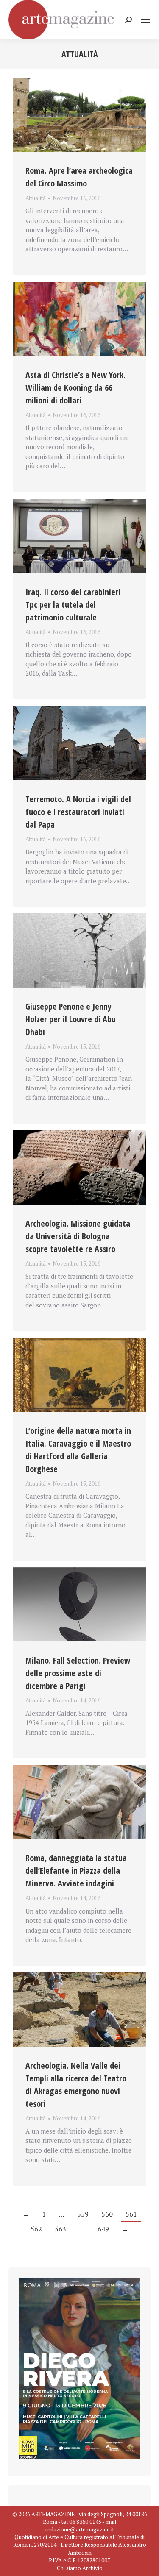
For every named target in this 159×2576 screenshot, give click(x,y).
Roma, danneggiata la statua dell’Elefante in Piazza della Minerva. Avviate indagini (76, 1871)
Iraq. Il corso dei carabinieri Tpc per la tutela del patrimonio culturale (73, 605)
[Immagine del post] (79, 115)
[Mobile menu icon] (145, 20)
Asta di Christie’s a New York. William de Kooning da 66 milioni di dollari (75, 388)
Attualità (36, 198)
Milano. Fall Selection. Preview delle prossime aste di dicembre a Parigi (78, 1673)
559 (83, 2214)
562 (36, 2229)
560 (107, 2214)
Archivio (92, 2568)
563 (60, 2229)
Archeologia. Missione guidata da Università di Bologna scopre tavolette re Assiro (78, 1236)
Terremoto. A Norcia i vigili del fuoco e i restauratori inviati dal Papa (78, 812)
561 (131, 2214)
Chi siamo (69, 2568)
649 (103, 2229)
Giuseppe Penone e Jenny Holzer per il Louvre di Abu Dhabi (71, 1019)
